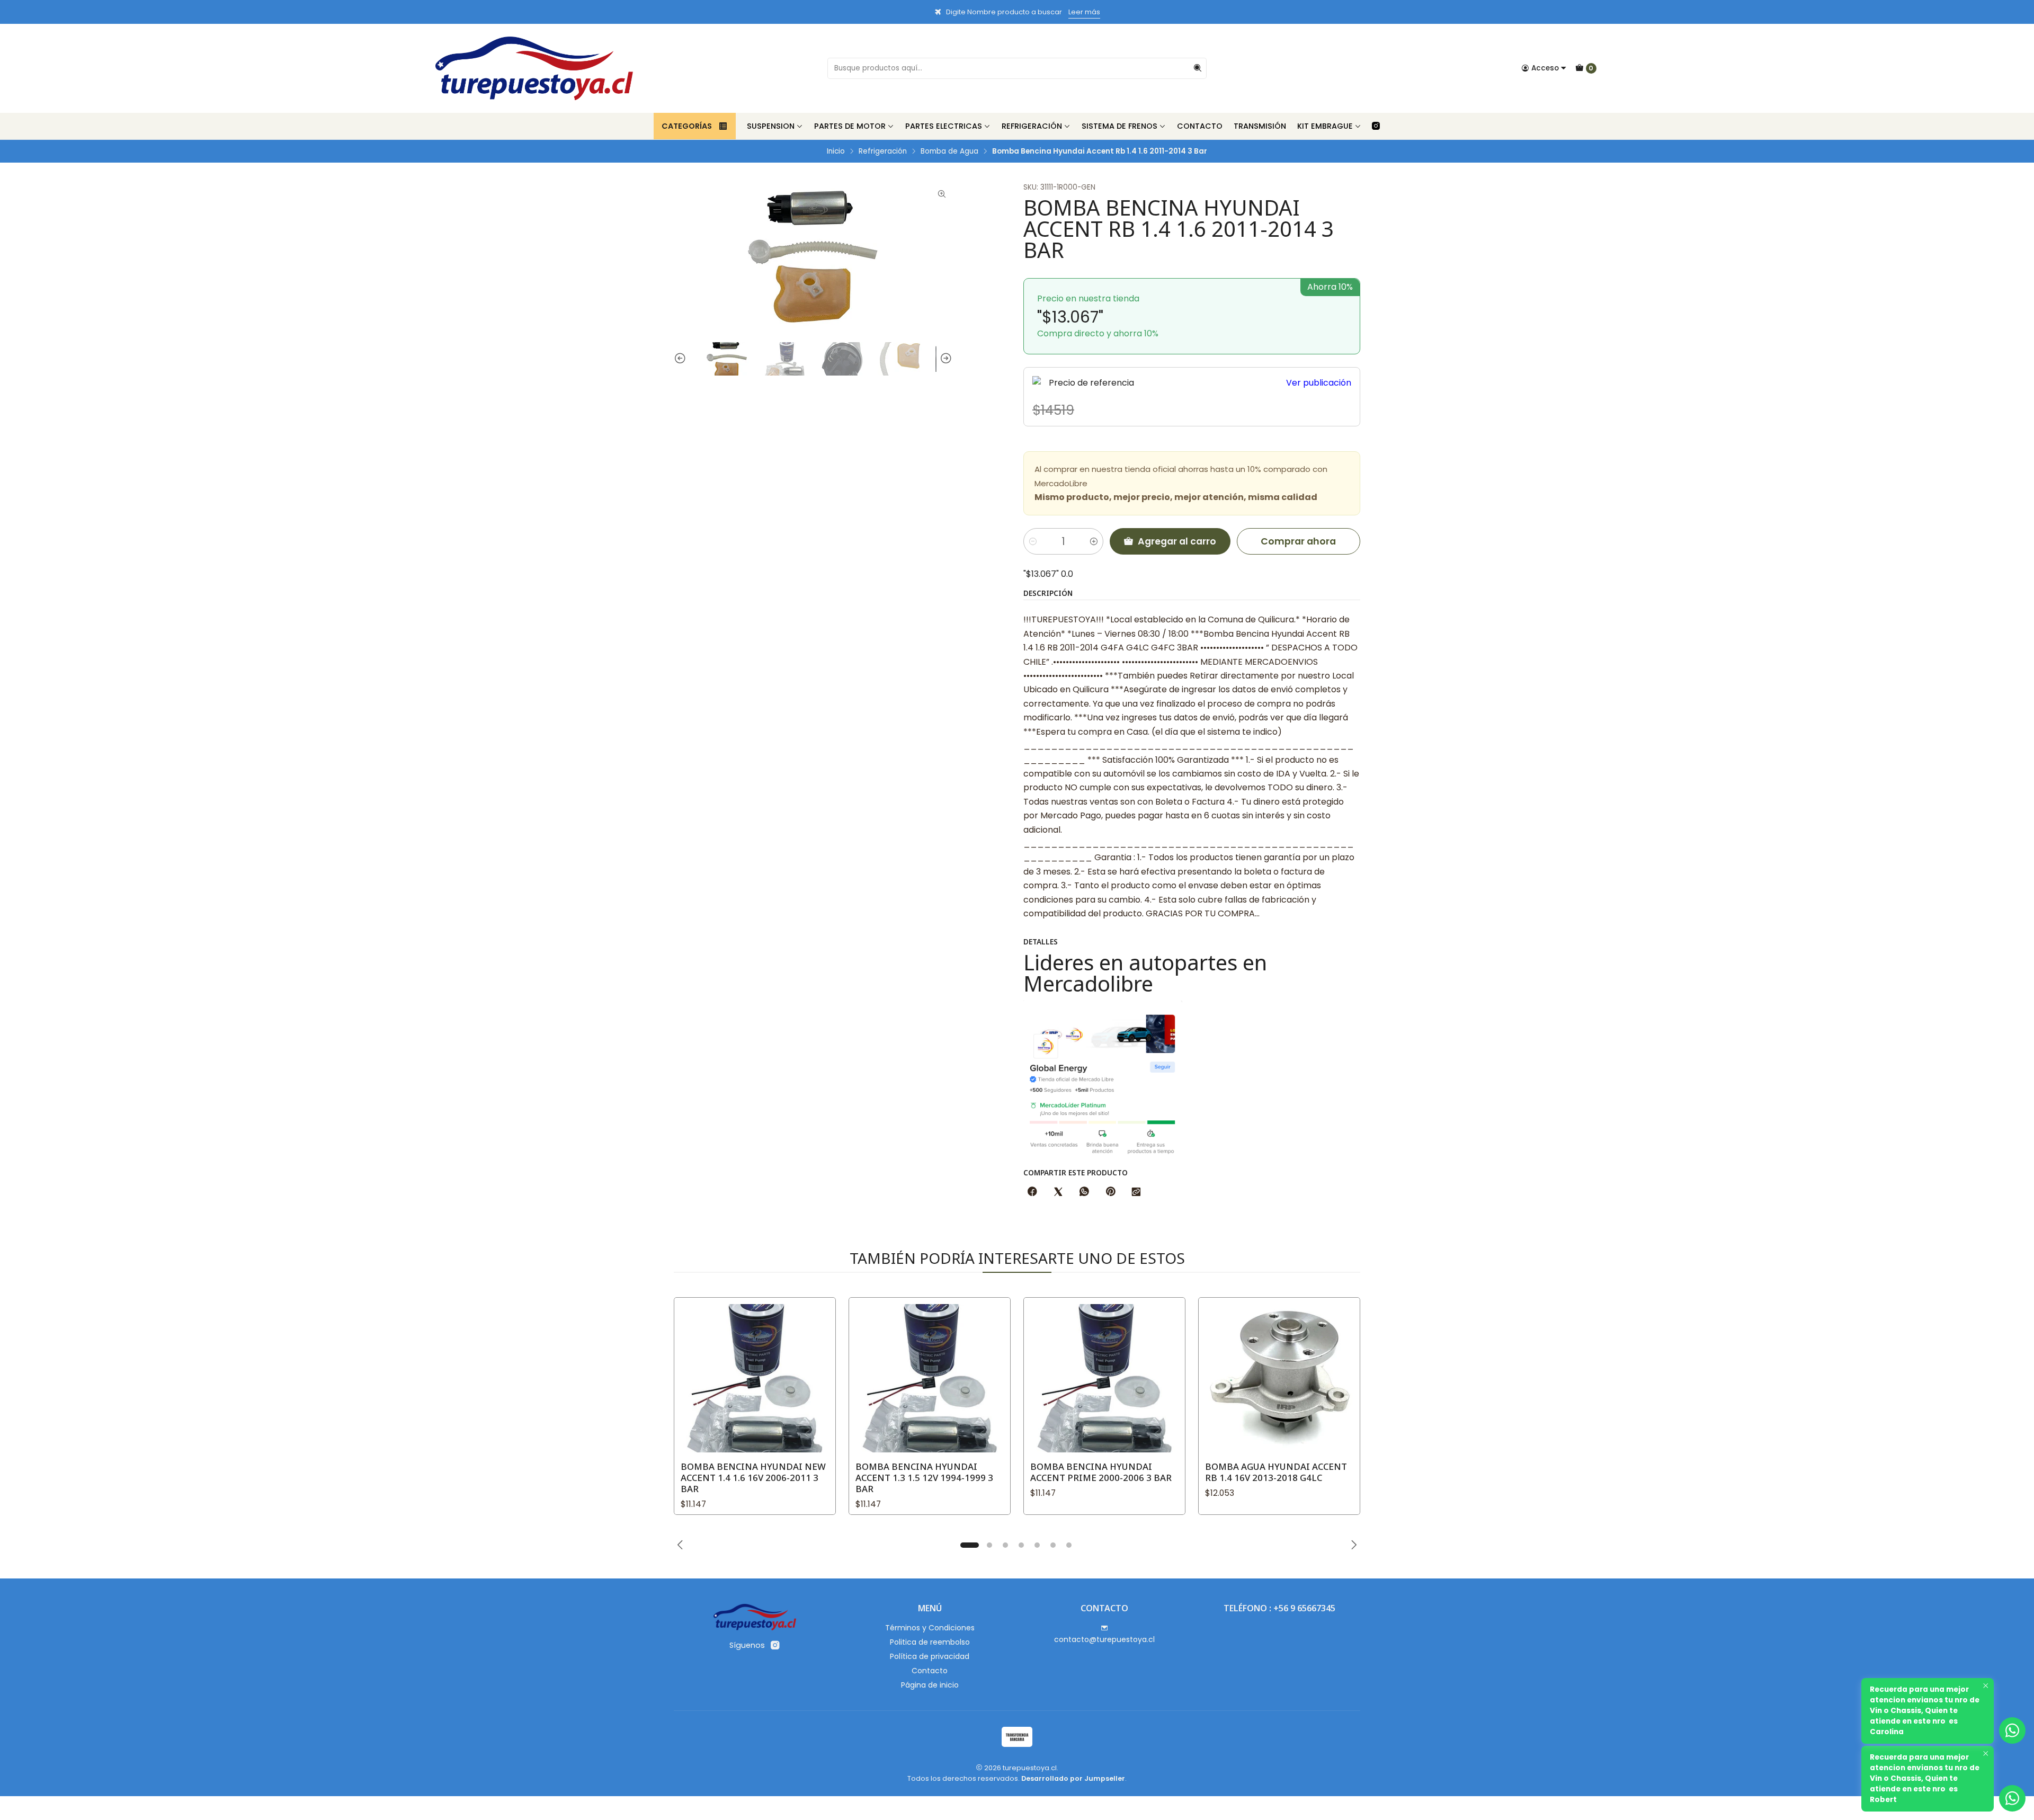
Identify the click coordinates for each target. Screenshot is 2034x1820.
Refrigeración (1032, 126)
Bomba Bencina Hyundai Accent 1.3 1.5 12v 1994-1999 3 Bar (924, 1478)
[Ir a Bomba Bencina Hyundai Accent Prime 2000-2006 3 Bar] (1104, 1378)
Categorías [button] (687, 126)
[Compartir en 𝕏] (1058, 1192)
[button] (969, 1545)
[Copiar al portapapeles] (1136, 1192)
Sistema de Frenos (1119, 126)
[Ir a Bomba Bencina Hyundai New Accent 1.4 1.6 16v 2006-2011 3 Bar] (755, 1378)
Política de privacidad (930, 1656)
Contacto (1200, 126)
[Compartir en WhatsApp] (1084, 1192)
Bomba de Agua (949, 151)
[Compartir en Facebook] (1032, 1192)
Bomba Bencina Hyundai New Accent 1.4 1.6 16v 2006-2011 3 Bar (753, 1478)
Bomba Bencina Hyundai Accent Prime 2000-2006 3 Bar (1101, 1472)
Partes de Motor (850, 126)
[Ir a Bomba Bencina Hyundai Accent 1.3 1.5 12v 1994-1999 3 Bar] (930, 1378)
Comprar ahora (1298, 541)
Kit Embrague (1325, 126)
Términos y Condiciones (930, 1628)
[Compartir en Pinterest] (1110, 1192)
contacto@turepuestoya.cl (1104, 1639)
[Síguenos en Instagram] (1376, 126)
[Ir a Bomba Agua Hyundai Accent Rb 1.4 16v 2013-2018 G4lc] (1279, 1378)
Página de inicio (930, 1685)
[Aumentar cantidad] (1094, 541)
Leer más (1084, 12)
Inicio (836, 151)
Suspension (771, 126)
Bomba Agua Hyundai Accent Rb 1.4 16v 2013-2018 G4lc (1276, 1472)
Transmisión (1260, 126)
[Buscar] (1198, 68)
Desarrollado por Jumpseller (1073, 1778)
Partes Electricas (944, 126)
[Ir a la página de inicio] (534, 68)
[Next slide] (944, 359)
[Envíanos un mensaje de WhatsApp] (2012, 1798)
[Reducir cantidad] (1033, 541)
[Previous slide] (682, 359)
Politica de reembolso (930, 1642)
